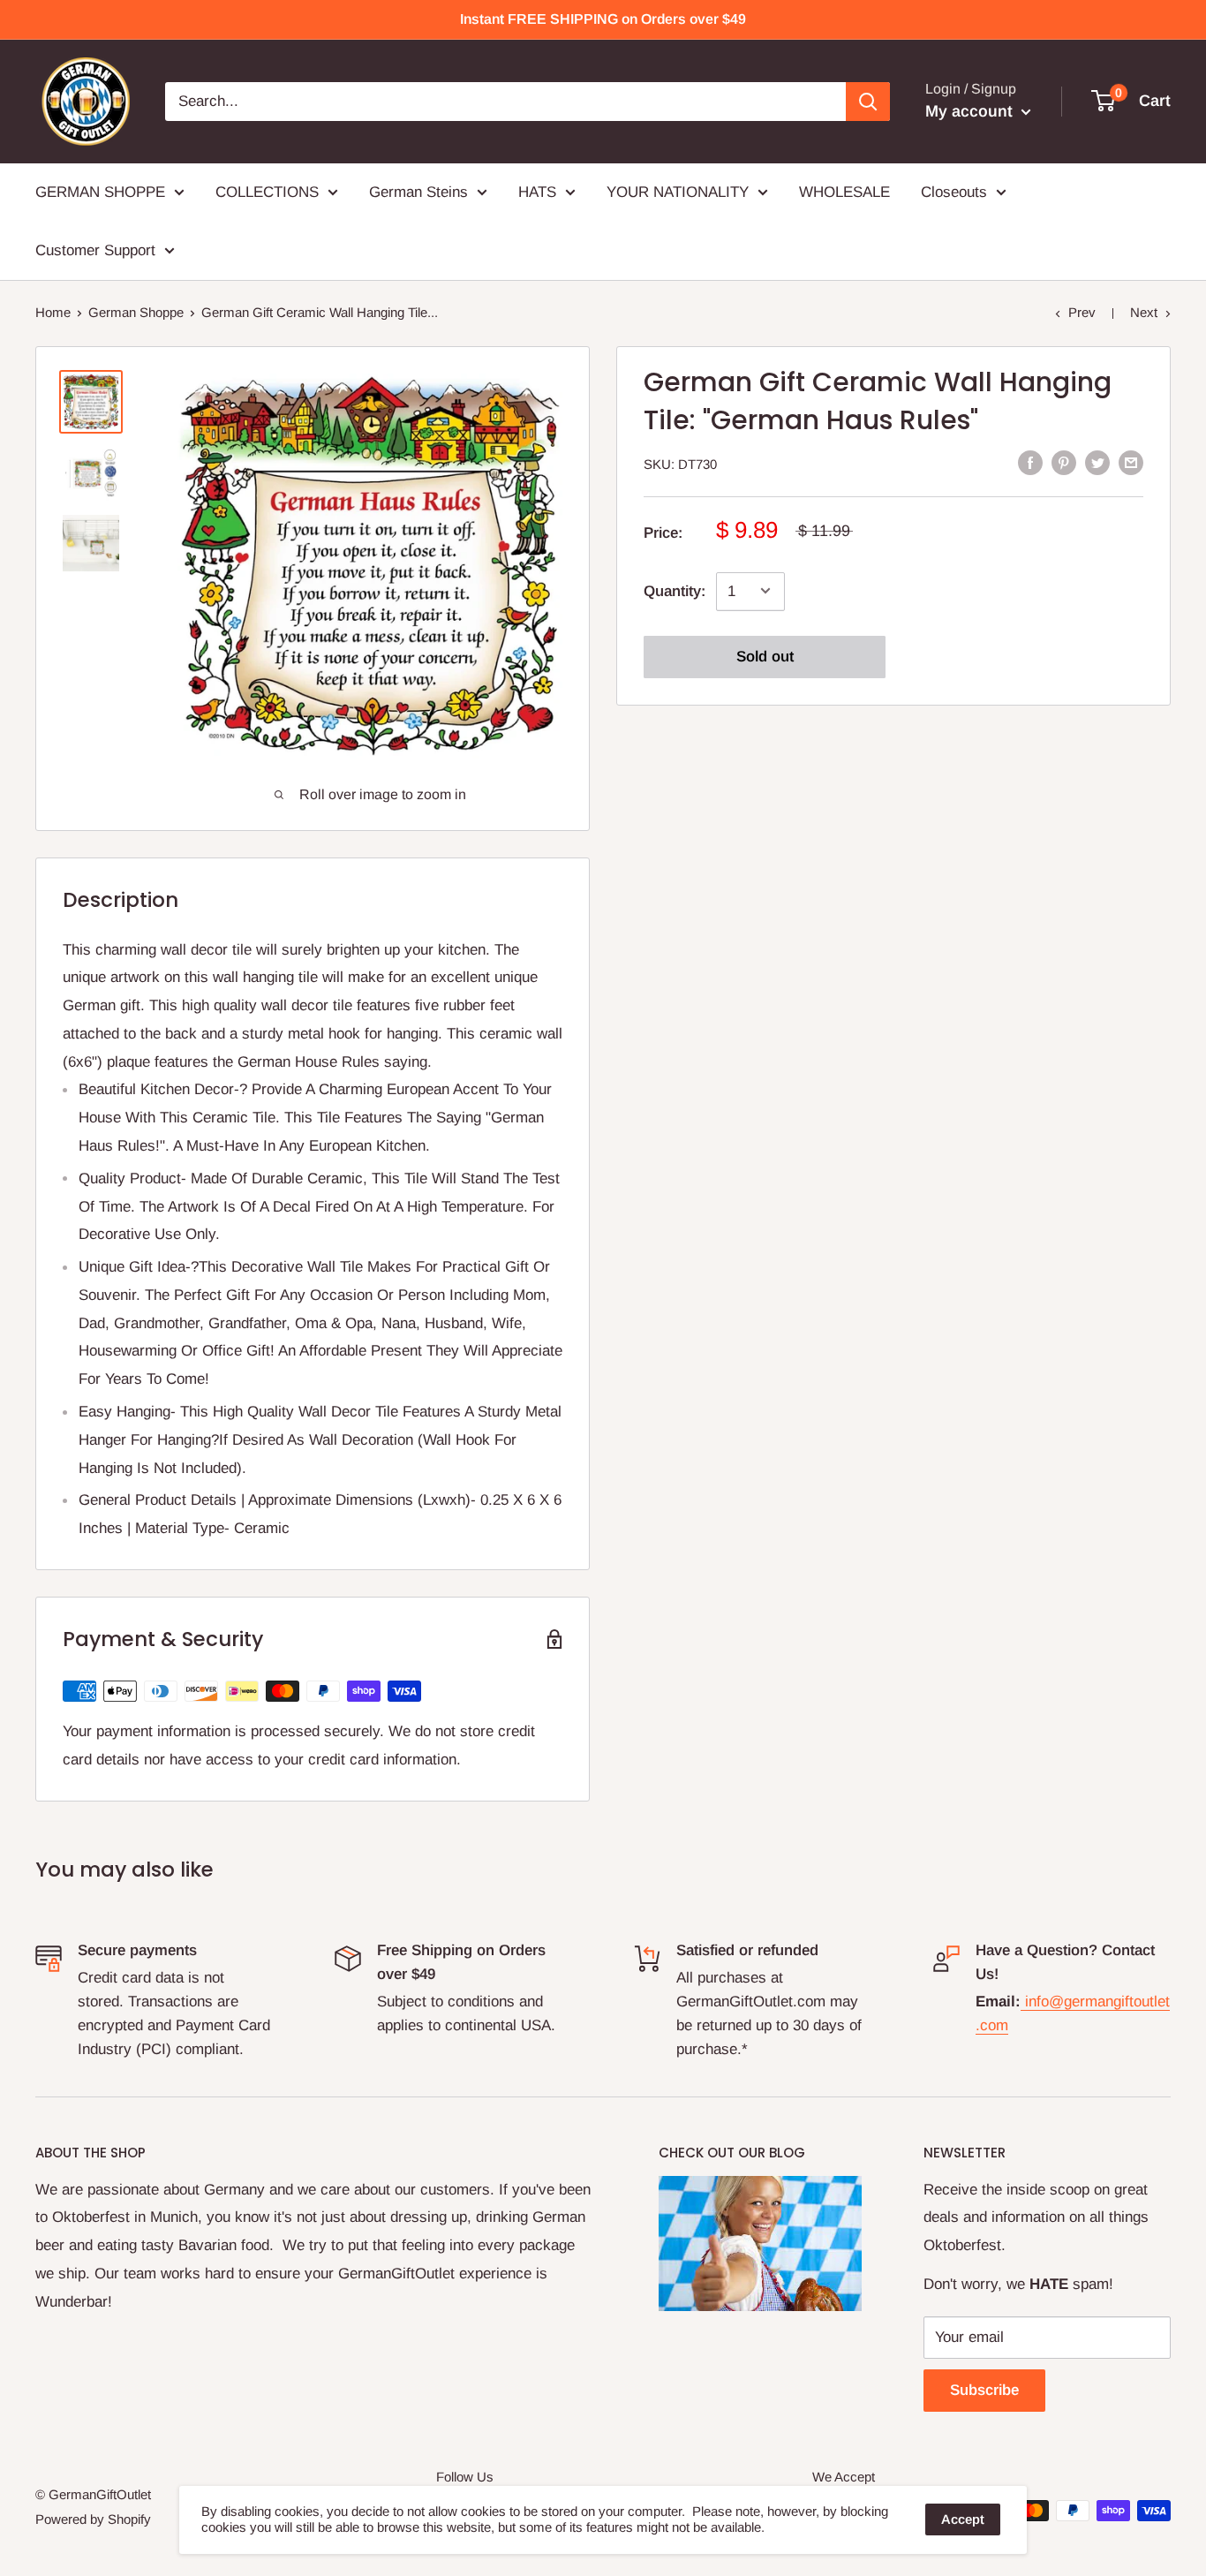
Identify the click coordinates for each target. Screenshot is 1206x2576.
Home (53, 312)
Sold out (765, 656)
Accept (963, 2519)
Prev (1082, 312)
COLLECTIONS (267, 192)
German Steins (418, 192)
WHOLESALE (844, 192)
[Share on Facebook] (1030, 463)
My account (971, 111)
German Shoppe (136, 312)
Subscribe (984, 2390)
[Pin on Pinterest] (1064, 463)
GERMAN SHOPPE (100, 192)
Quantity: (675, 590)
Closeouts (954, 192)
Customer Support (95, 250)
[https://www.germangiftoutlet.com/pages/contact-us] (1023, 2002)
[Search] (868, 102)
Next (1144, 312)
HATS (537, 192)
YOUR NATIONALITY (678, 192)
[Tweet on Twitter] (1097, 463)
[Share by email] (1131, 463)
